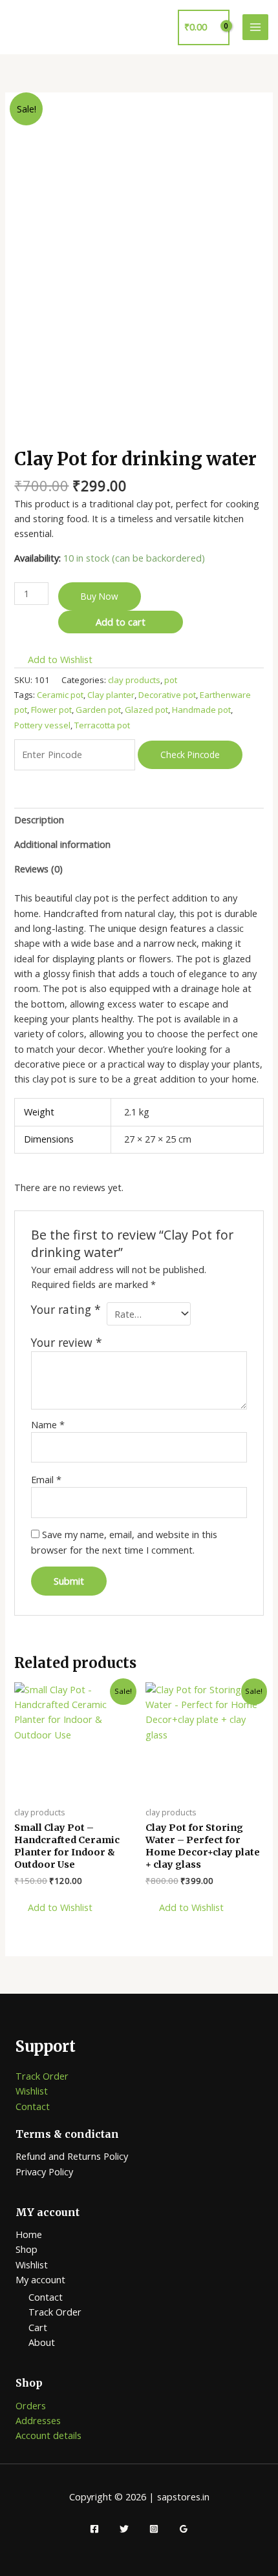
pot (171, 680)
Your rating (66, 1310)
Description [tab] (39, 819)
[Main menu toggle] (255, 27)
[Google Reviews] (184, 2529)
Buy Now (100, 596)
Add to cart (121, 622)
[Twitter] (124, 2529)
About (42, 2342)
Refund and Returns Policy (72, 2156)
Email (46, 1479)
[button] (53, 660)
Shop (27, 2249)
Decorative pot (167, 695)
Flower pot (51, 710)
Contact (33, 2106)
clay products (134, 680)
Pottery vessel (42, 725)
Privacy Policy (44, 2171)
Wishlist (32, 2091)
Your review (67, 1342)
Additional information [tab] (62, 844)
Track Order (42, 2076)
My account (40, 2279)
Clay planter (111, 695)
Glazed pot (146, 710)
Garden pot (98, 710)
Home (29, 2234)
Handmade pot (201, 710)
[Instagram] (154, 2529)
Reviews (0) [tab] (38, 869)
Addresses (38, 2420)
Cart (38, 2327)
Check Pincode (190, 755)
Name (48, 1424)
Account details (48, 2435)
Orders (31, 2405)
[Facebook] (94, 2529)
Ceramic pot (60, 695)
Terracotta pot (102, 725)
